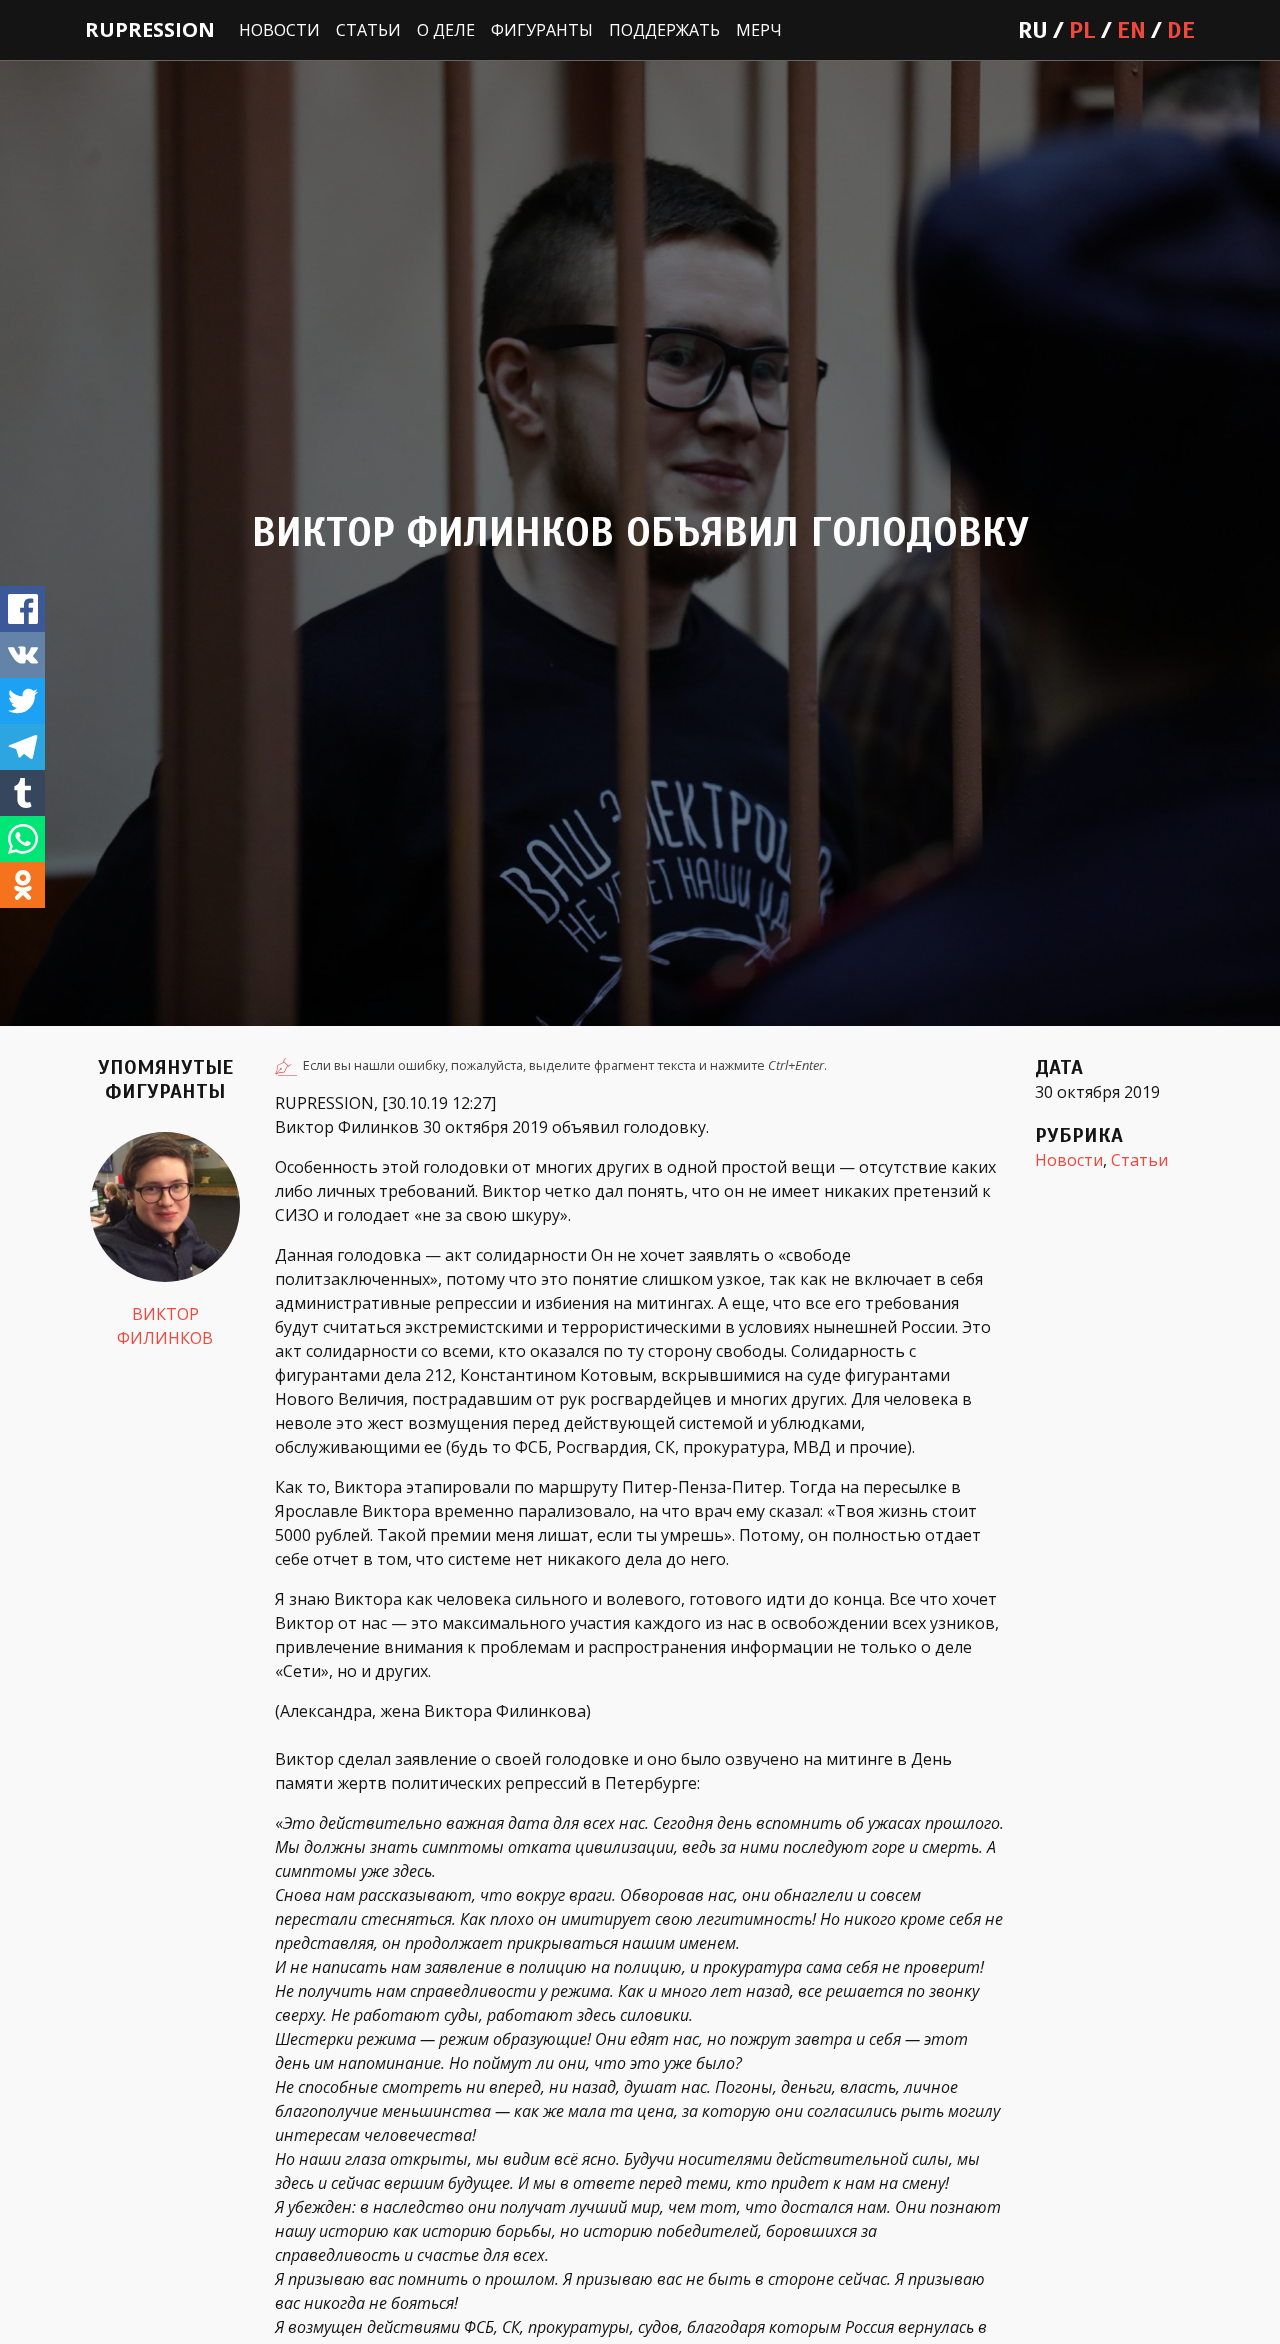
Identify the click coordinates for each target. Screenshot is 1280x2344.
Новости (279, 30)
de (1181, 30)
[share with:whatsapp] (22, 839)
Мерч (759, 30)
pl (1082, 30)
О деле (446, 30)
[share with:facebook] (22, 609)
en (1131, 30)
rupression (150, 29)
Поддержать (664, 30)
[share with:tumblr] (22, 793)
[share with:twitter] (22, 701)
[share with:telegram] (22, 747)
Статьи (368, 30)
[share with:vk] (22, 655)
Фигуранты (542, 30)
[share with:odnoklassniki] (22, 885)
